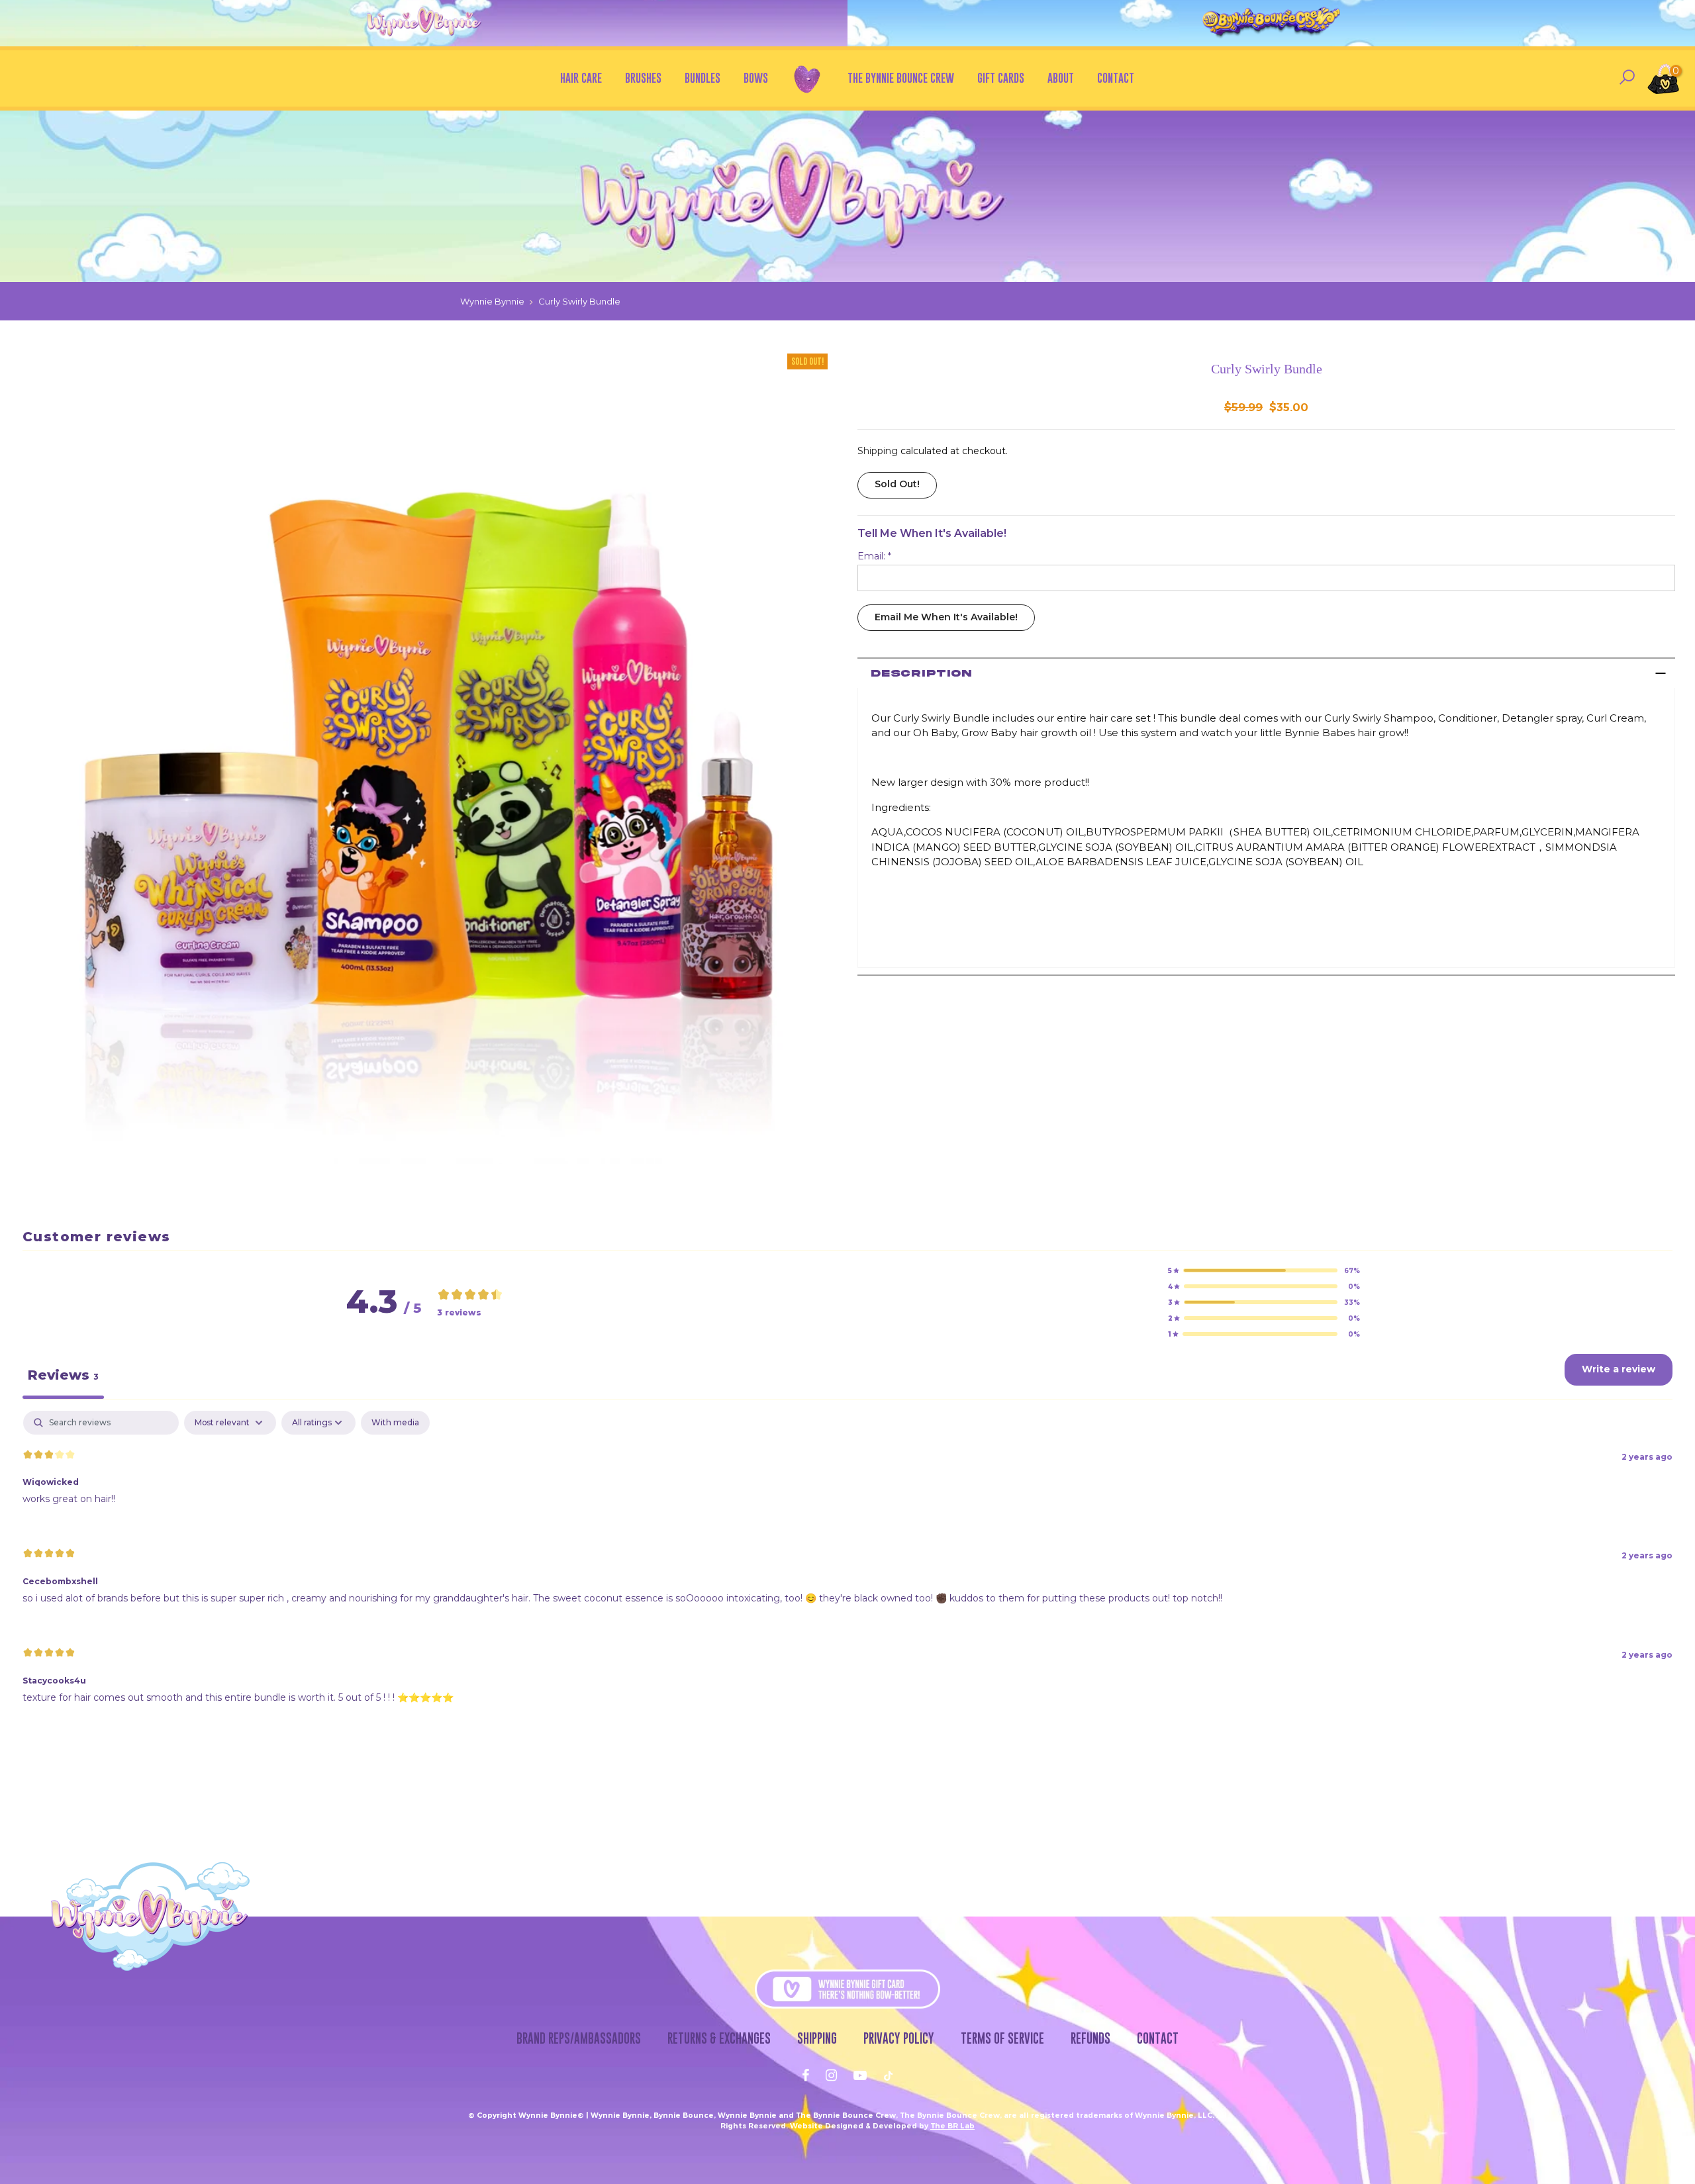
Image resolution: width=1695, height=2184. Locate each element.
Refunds (1090, 2038)
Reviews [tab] (63, 1375)
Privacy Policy (899, 2038)
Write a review (1619, 1369)
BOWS (756, 78)
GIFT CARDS (1001, 78)
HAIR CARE (581, 78)
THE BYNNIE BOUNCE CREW (901, 78)
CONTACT (1116, 78)
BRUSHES (643, 78)
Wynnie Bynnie (492, 301)
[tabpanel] (847, 1568)
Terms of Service (1002, 2038)
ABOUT (1061, 78)
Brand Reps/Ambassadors (579, 2038)
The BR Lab (952, 2126)
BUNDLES (702, 78)
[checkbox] (395, 1423)
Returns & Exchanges (719, 2038)
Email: (874, 556)
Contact (1158, 2038)
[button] (1264, 1270)
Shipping (878, 451)
